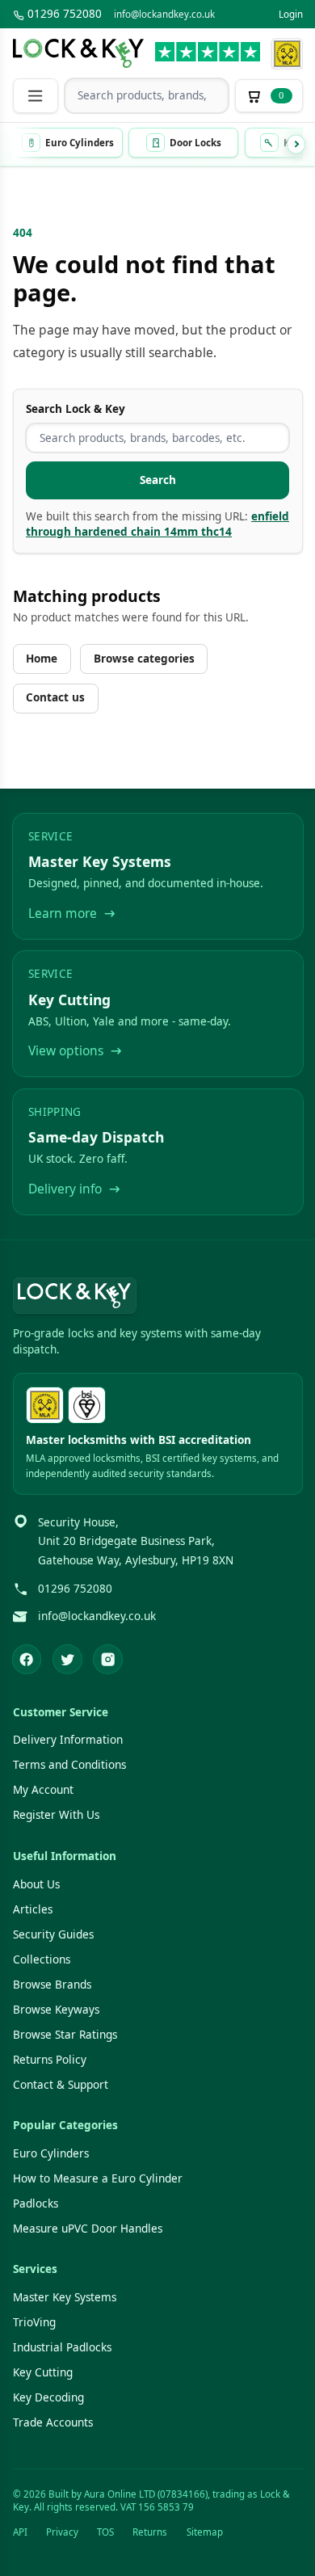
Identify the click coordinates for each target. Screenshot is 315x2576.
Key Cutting (43, 2372)
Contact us (55, 697)
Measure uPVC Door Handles (88, 2229)
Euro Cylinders (51, 2153)
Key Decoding (48, 2397)
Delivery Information (68, 1740)
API (20, 2532)
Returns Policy (50, 2060)
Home (42, 659)
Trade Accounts (53, 2422)
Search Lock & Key (76, 409)
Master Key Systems (65, 2297)
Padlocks (36, 2203)
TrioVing (34, 2322)
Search (158, 480)
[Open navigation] (36, 96)
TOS (105, 2532)
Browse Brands (52, 1985)
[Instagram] (108, 1659)
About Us (36, 1884)
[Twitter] (67, 1659)
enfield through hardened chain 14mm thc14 (157, 524)
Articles (33, 1909)
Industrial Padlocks (62, 2347)
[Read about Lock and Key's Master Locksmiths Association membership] (287, 54)
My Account (43, 1790)
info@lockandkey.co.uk (164, 14)
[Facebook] (27, 1659)
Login (291, 14)
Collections (42, 1959)
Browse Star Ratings (65, 2035)
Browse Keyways (56, 2010)
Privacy (62, 2532)
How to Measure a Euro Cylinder (98, 2178)
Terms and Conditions (69, 1765)
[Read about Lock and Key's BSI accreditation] (87, 1406)
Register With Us (56, 1815)
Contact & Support (61, 2085)
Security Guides (53, 1934)
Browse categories (144, 659)
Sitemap (205, 2532)
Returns (150, 2532)
